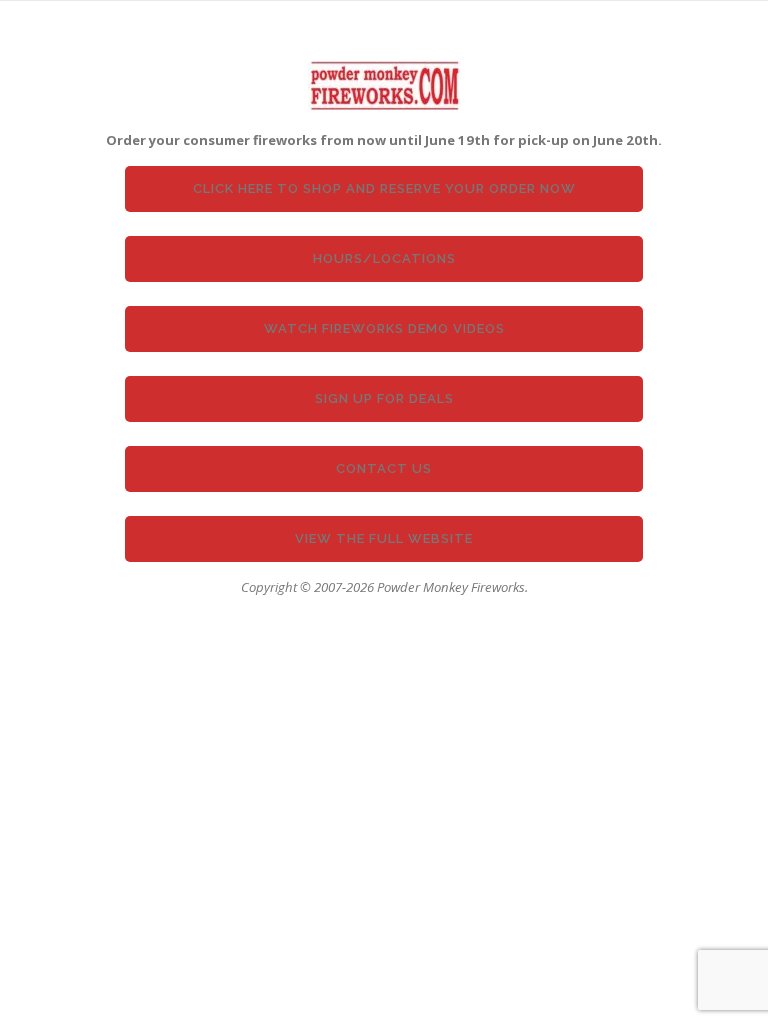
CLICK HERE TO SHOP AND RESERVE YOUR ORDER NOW (384, 188)
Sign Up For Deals (384, 398)
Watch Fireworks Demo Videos (384, 328)
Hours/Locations (384, 258)
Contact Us (384, 468)
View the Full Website (384, 538)
